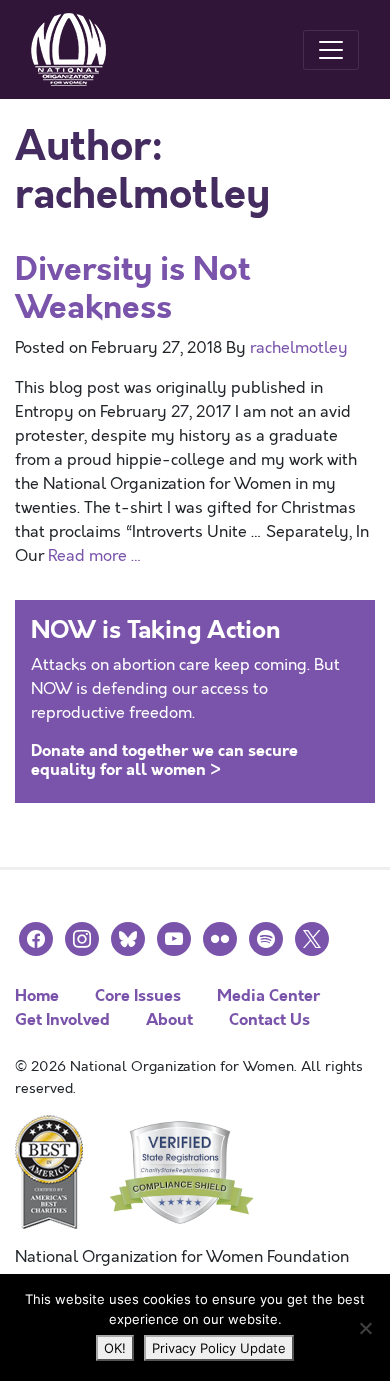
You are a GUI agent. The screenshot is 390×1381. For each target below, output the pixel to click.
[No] (365, 1328)
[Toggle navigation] (331, 50)
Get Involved (62, 1019)
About (169, 1019)
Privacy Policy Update (219, 1348)
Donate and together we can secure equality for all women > (164, 760)
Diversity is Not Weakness (132, 288)
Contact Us (269, 1019)
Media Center (268, 995)
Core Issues (138, 995)
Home (37, 995)
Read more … (95, 556)
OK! (115, 1348)
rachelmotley (299, 348)
